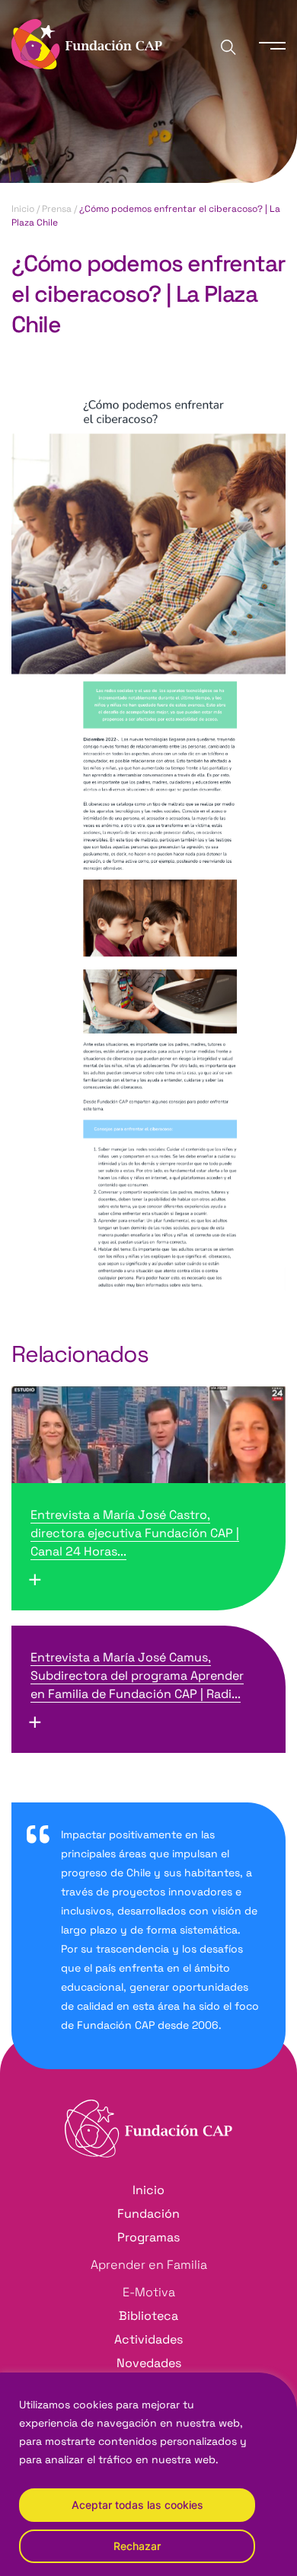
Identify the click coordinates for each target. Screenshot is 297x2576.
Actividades (148, 2339)
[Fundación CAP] (87, 43)
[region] (148, 2474)
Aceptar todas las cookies (137, 2505)
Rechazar (137, 2546)
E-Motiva (149, 2292)
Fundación (148, 2214)
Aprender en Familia (149, 2265)
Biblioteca (148, 2316)
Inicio (23, 209)
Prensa (57, 209)
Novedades (149, 2363)
